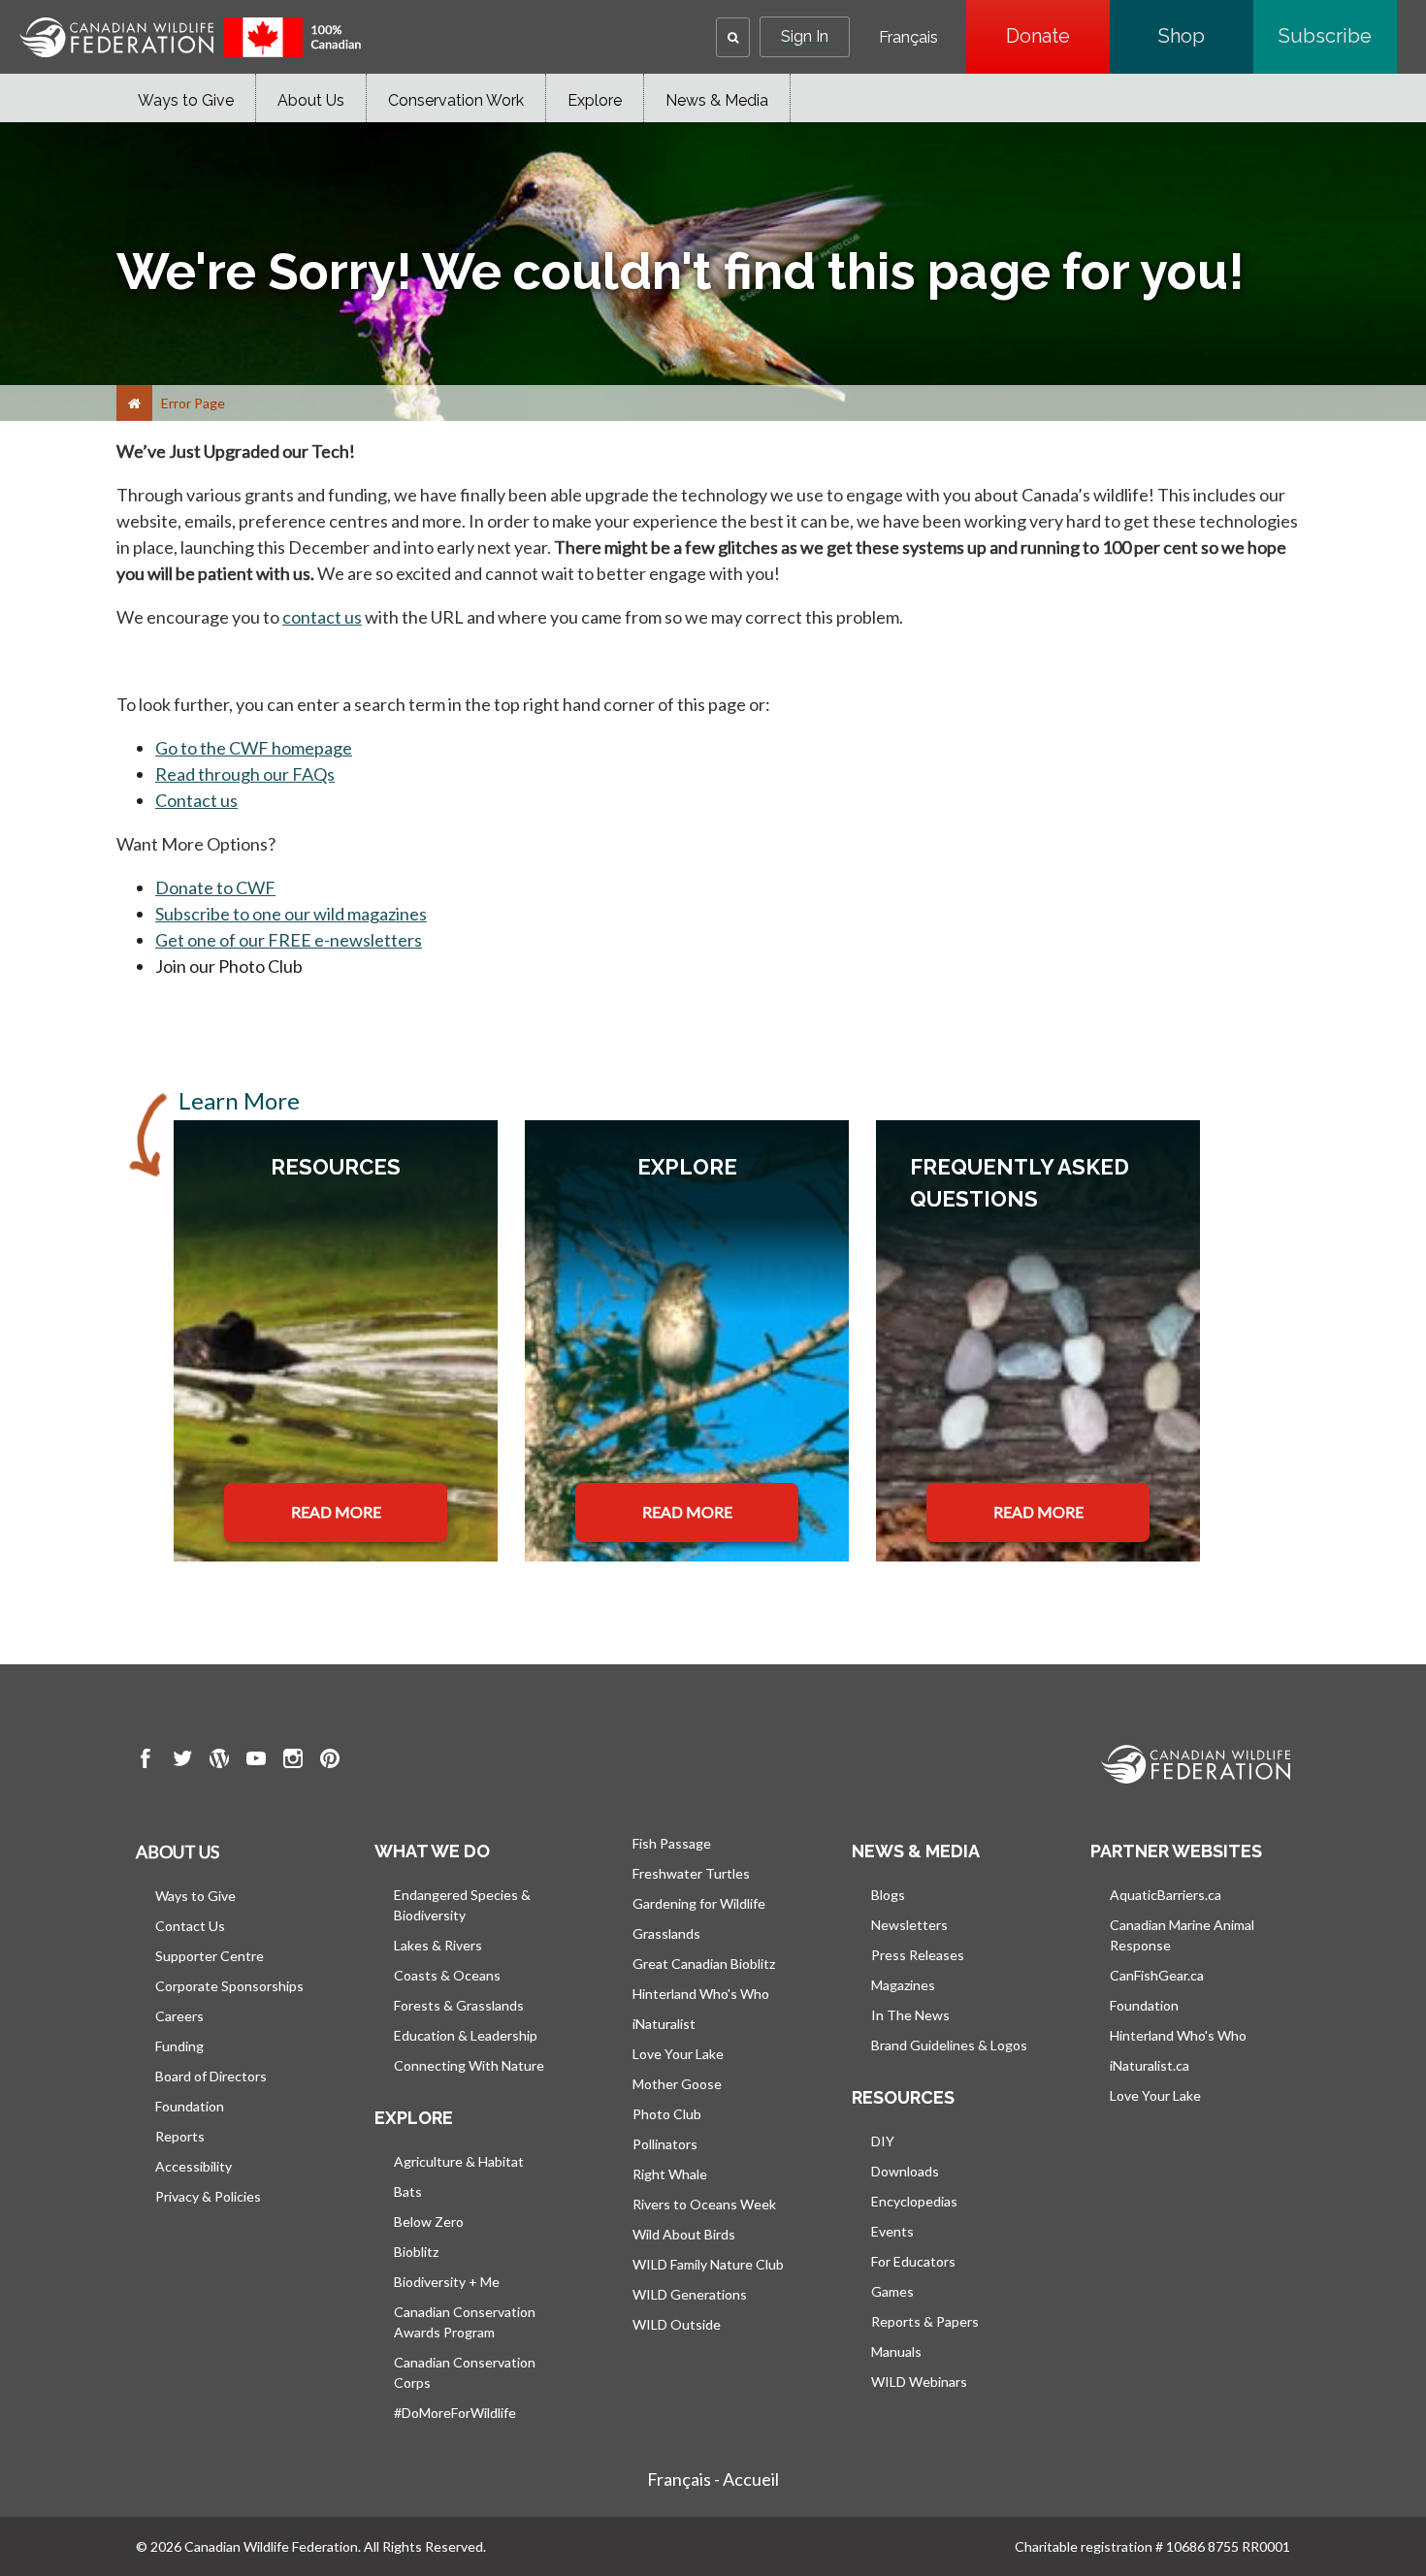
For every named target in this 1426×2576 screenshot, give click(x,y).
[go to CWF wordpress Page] (219, 1761)
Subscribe (1338, 36)
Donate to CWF (215, 887)
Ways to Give (186, 100)
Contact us (196, 800)
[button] (733, 37)
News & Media (717, 100)
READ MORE (336, 1512)
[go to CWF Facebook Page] (146, 1761)
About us (178, 1851)
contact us (322, 617)
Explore (595, 100)
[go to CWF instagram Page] (293, 1761)
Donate (1058, 36)
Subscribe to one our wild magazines (291, 914)
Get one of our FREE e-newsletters (289, 940)
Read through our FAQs (245, 774)
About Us (311, 100)
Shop (1206, 36)
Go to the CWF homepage (254, 748)
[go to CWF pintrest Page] (330, 1761)
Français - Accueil (713, 2479)
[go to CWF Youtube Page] (256, 1761)
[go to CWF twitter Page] (182, 1761)
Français (908, 38)
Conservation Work (456, 100)
